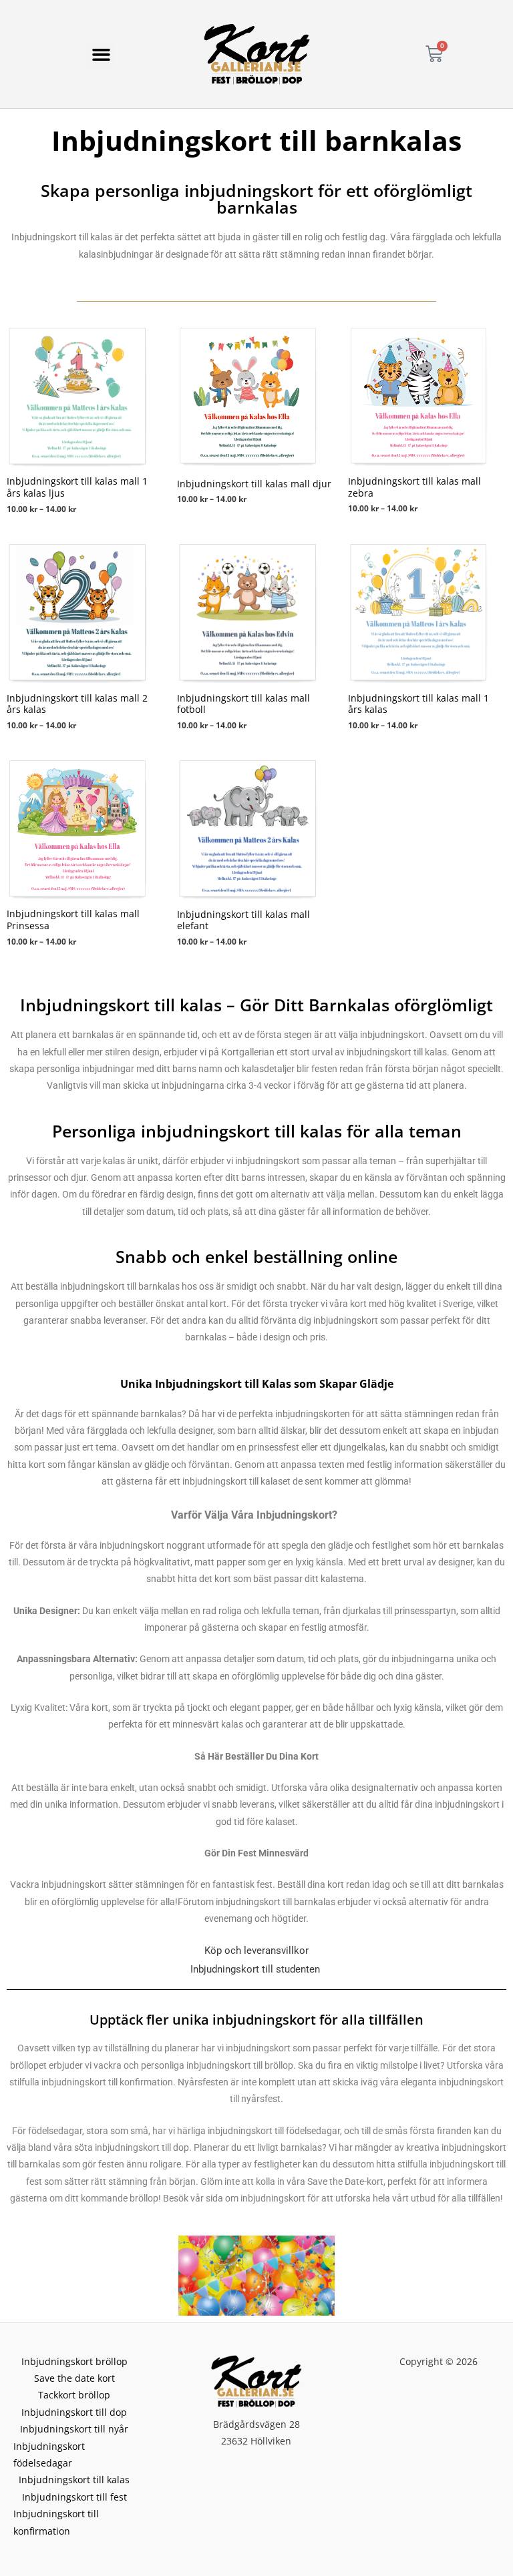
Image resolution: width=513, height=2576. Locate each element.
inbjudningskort (273, 2198)
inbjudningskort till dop (142, 2147)
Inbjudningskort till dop (74, 2412)
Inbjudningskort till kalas (74, 2480)
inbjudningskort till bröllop (240, 2065)
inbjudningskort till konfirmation (107, 2082)
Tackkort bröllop (74, 2395)
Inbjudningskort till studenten (255, 1969)
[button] (101, 54)
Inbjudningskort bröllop (74, 2361)
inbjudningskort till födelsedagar (274, 2131)
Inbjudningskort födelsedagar (49, 2455)
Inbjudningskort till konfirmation (56, 2522)
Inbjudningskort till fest (74, 2497)
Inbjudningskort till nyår (74, 2429)
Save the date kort (74, 2378)
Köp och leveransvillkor (256, 1951)
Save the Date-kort (345, 2181)
